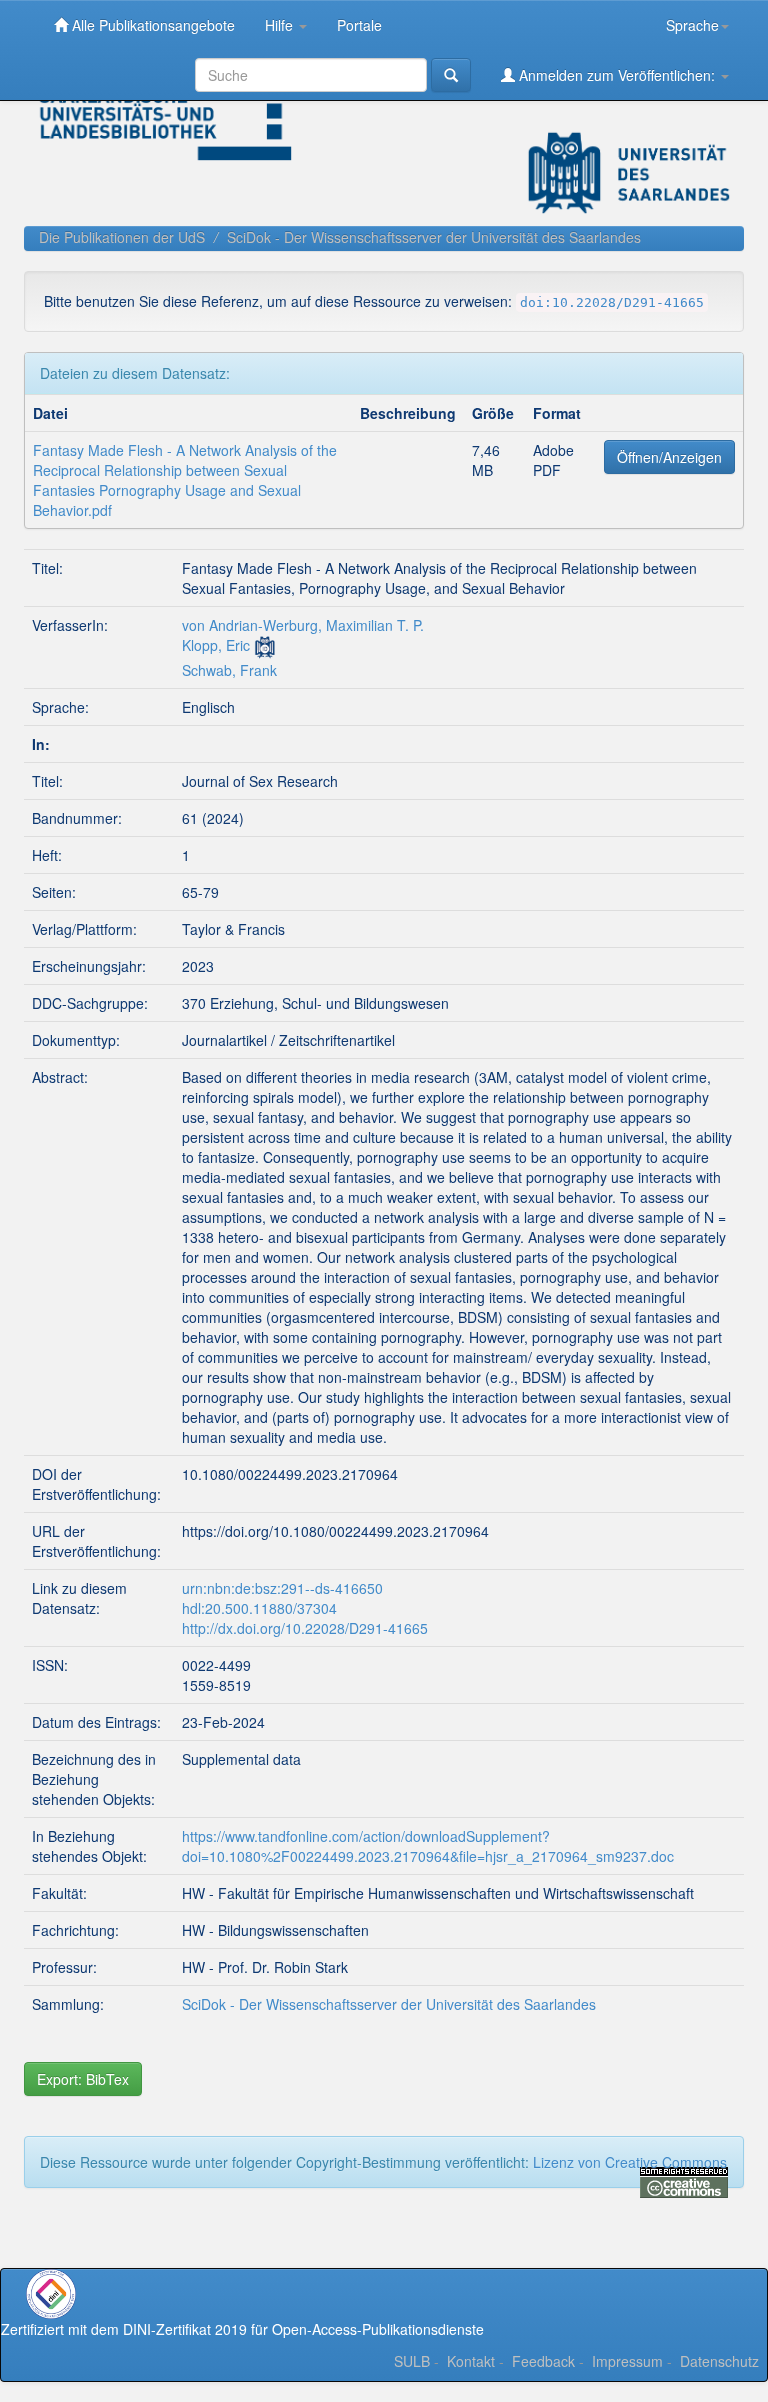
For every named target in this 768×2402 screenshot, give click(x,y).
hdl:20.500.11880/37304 (259, 1608)
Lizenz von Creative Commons (630, 2162)
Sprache (692, 25)
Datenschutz (719, 2361)
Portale (359, 25)
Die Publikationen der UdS (122, 237)
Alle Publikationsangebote (151, 25)
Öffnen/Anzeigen (669, 457)
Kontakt (471, 2361)
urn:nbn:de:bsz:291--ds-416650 (282, 1588)
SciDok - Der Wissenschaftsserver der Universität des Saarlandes (434, 237)
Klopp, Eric (216, 645)
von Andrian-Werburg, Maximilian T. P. (303, 625)
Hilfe (281, 25)
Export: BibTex (83, 2079)
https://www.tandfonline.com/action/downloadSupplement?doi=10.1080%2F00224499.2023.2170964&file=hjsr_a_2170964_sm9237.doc (428, 1846)
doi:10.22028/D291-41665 (612, 302)
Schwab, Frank (229, 670)
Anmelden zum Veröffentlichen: (617, 75)
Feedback (543, 2361)
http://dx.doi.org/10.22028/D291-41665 (305, 1628)
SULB (412, 2361)
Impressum (627, 2361)
